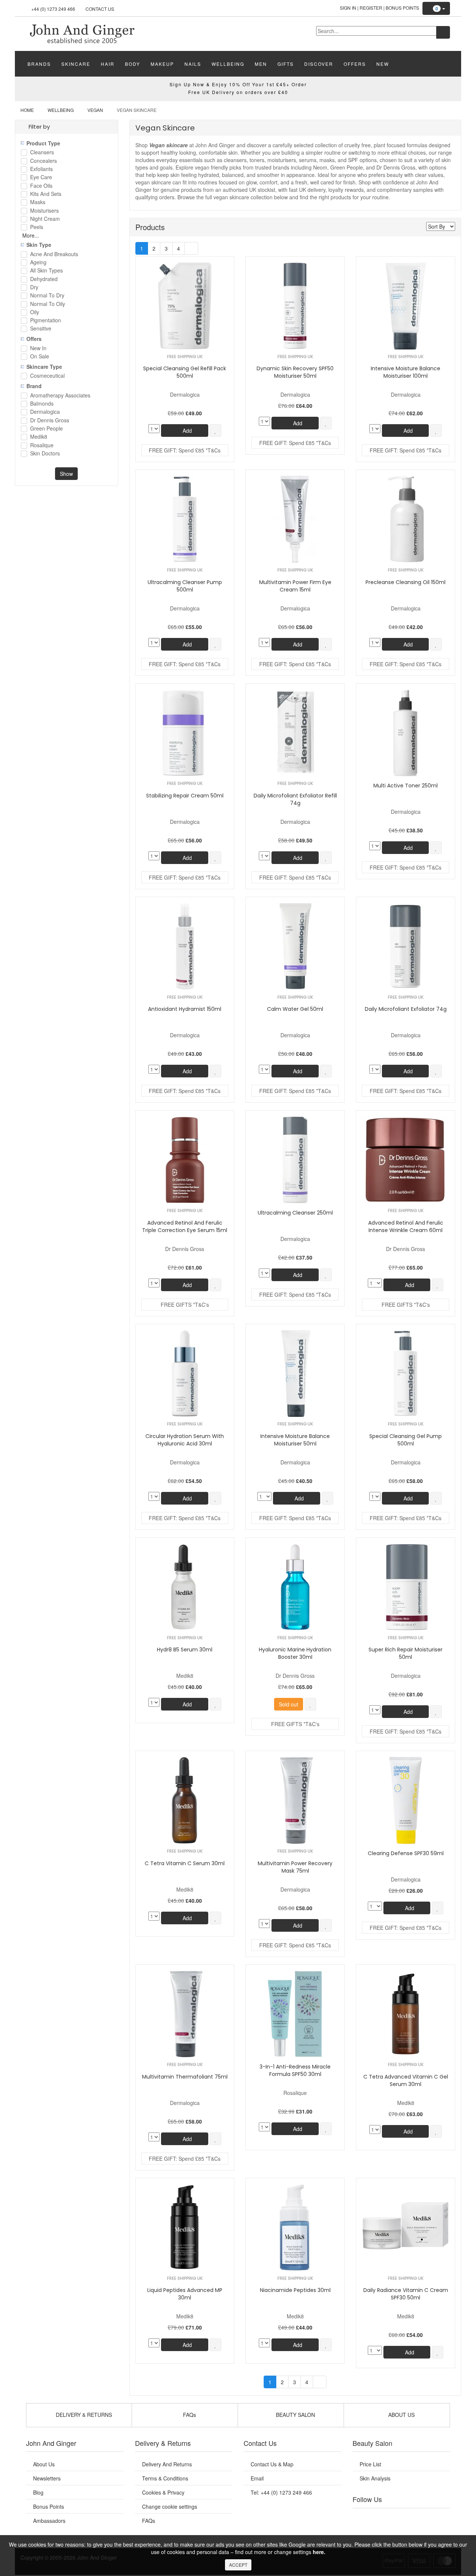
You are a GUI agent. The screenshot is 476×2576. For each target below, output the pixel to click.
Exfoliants (41, 169)
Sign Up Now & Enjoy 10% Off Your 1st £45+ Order (238, 84)
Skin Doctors (45, 454)
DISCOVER (319, 64)
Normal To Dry (47, 296)
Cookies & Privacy (163, 2492)
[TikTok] (439, 2518)
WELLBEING (228, 64)
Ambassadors (49, 2521)
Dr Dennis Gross (50, 421)
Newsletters (47, 2478)
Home (27, 110)
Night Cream (45, 219)
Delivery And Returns (167, 2464)
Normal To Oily (48, 304)
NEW (383, 64)
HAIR (108, 64)
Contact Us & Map (272, 2464)
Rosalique (42, 446)
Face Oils (41, 186)
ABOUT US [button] (401, 2415)
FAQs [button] (189, 2415)
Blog (38, 2492)
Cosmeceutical (47, 376)
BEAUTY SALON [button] (295, 2415)
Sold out (289, 1704)
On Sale (40, 357)
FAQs (149, 2521)
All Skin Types (46, 271)
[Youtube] (379, 2518)
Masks (38, 202)
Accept (238, 2565)
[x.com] (393, 2518)
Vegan (95, 110)
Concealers (44, 161)
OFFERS (355, 64)
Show (66, 474)
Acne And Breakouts (54, 254)
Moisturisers (44, 211)
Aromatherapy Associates (60, 396)
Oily (35, 312)
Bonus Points (402, 8)
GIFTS (286, 64)
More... (31, 235)
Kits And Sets (46, 194)
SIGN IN (348, 8)
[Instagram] (409, 2518)
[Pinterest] (424, 2518)
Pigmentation (46, 321)
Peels (37, 227)
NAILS (193, 64)
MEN (261, 64)
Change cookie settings (170, 2506)
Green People (46, 429)
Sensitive (41, 329)
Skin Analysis (375, 2478)
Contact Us (100, 9)
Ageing (38, 263)
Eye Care (41, 178)
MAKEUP (162, 64)
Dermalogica (45, 412)
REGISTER (371, 8)
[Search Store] (443, 32)
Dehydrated (44, 279)
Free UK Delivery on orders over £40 (238, 92)
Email (257, 2478)
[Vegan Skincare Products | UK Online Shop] (82, 33)
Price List (370, 2464)
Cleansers (42, 153)
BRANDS (39, 64)
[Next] (191, 248)
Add (186, 431)
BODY (133, 64)
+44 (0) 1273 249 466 (53, 9)
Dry (34, 288)
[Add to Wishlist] (216, 431)
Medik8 (39, 437)
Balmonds (42, 404)
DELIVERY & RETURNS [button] (83, 2415)
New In (38, 349)
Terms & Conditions (165, 2478)
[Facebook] (363, 2518)
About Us (44, 2464)
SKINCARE (76, 64)
